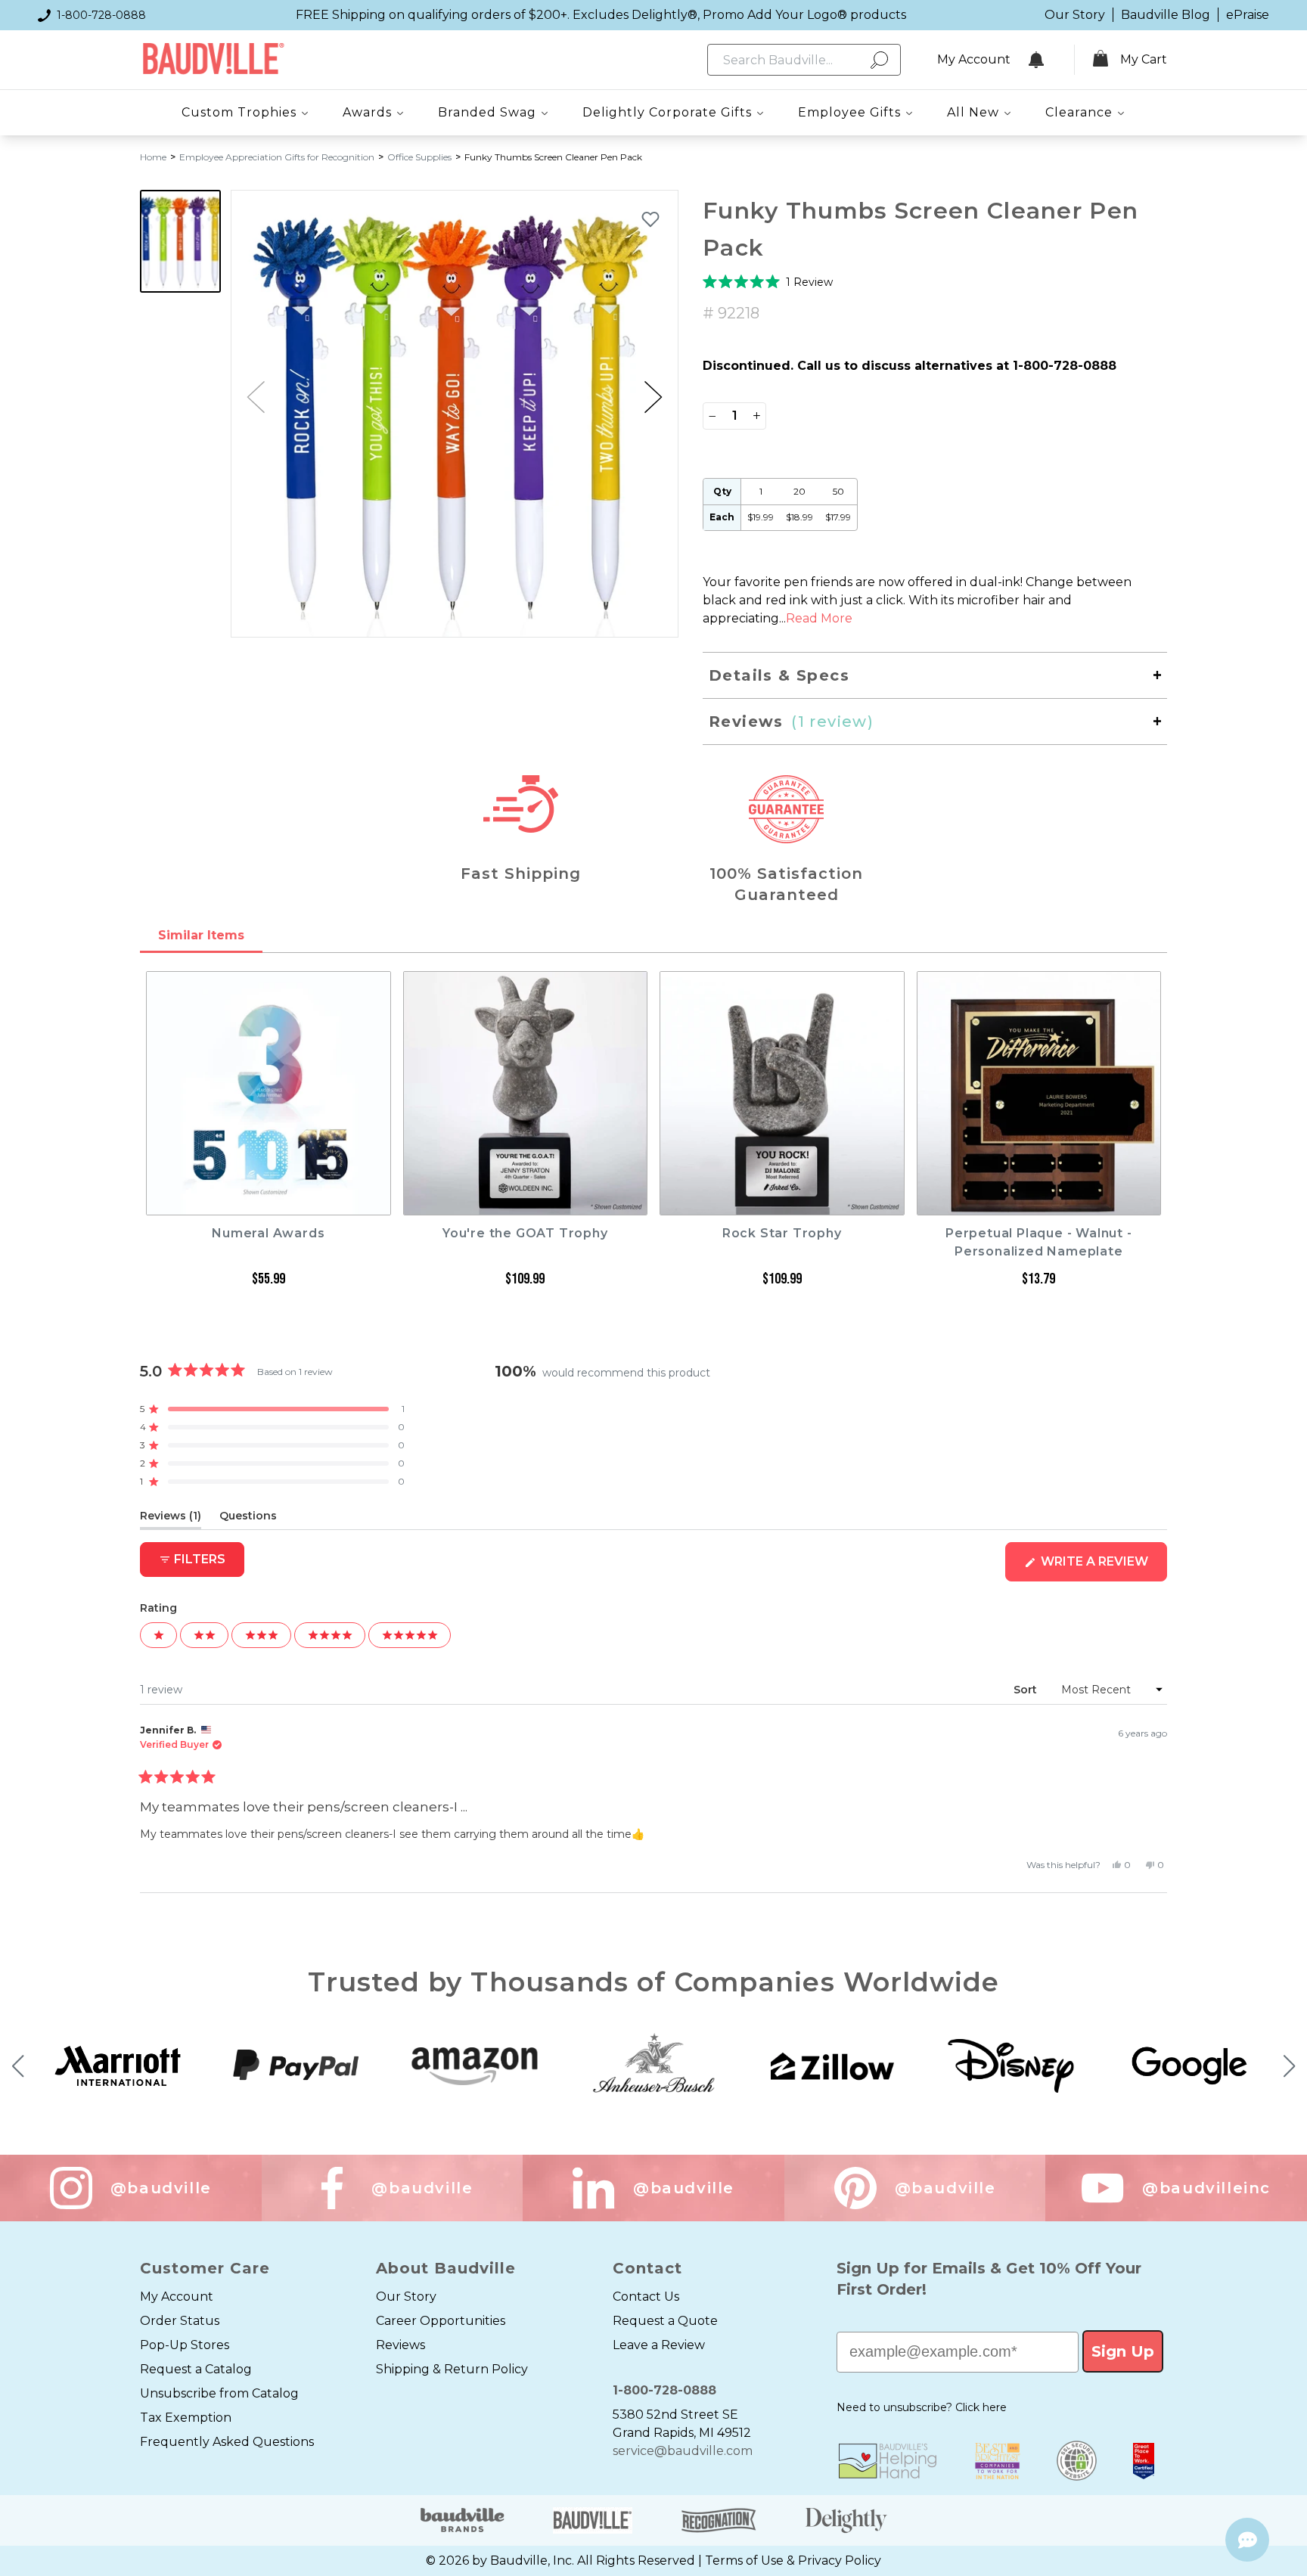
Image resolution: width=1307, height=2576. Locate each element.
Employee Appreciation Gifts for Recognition (277, 157)
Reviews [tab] (171, 1519)
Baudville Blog (1166, 15)
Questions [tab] (248, 1519)
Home (153, 157)
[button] (653, 397)
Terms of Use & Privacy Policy (793, 2560)
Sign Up (1123, 2351)
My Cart (1144, 59)
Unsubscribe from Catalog (219, 2393)
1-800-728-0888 (101, 15)
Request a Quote (665, 2321)
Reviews (400, 2345)
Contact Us (646, 2297)
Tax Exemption (186, 2418)
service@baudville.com (683, 2451)
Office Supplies (419, 157)
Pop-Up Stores (185, 2345)
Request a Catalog (196, 2369)
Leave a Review (659, 2345)
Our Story (1075, 15)
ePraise (1248, 15)
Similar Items (201, 935)
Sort (1027, 1690)
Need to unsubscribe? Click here (922, 2407)
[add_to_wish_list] (650, 219)
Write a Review (1102, 1567)
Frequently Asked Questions (227, 2442)
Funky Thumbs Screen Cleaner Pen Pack (553, 157)
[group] (455, 414)
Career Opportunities (441, 2321)
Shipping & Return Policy (452, 2369)
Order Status (180, 2321)
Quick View (268, 1201)
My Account (177, 2297)
